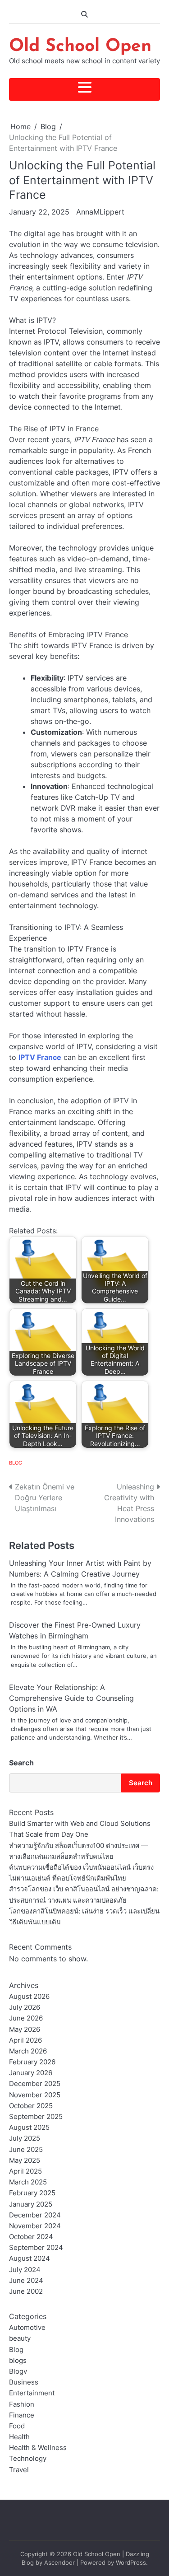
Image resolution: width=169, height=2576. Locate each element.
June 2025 (26, 2150)
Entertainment (32, 2393)
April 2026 (25, 2040)
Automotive (27, 2328)
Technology (28, 2459)
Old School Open (80, 47)
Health (19, 2437)
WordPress (131, 2563)
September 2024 (36, 2248)
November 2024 (35, 2226)
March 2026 (28, 2051)
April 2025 (25, 2171)
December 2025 (35, 2084)
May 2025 (25, 2161)
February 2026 (32, 2062)
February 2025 (32, 2193)
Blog (16, 1463)
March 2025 (28, 2182)
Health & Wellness (38, 2448)
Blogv (18, 2371)
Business (24, 2382)
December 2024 (35, 2215)
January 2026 (31, 2073)
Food (17, 2426)
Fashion (22, 2404)
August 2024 (30, 2259)
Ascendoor (59, 2563)
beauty (20, 2338)
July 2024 (25, 2270)
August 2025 (29, 2128)
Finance (22, 2415)
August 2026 (29, 1997)
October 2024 (31, 2237)
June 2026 (26, 2018)
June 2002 (26, 2291)
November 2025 (35, 2095)
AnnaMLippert (100, 212)
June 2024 (26, 2281)
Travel (19, 2470)
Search (21, 1763)
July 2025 (25, 2138)
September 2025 (36, 2117)
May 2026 (25, 2030)
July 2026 (25, 2007)
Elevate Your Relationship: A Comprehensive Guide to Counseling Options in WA (71, 1698)
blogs (18, 2361)
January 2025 (31, 2204)
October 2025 (31, 2106)
